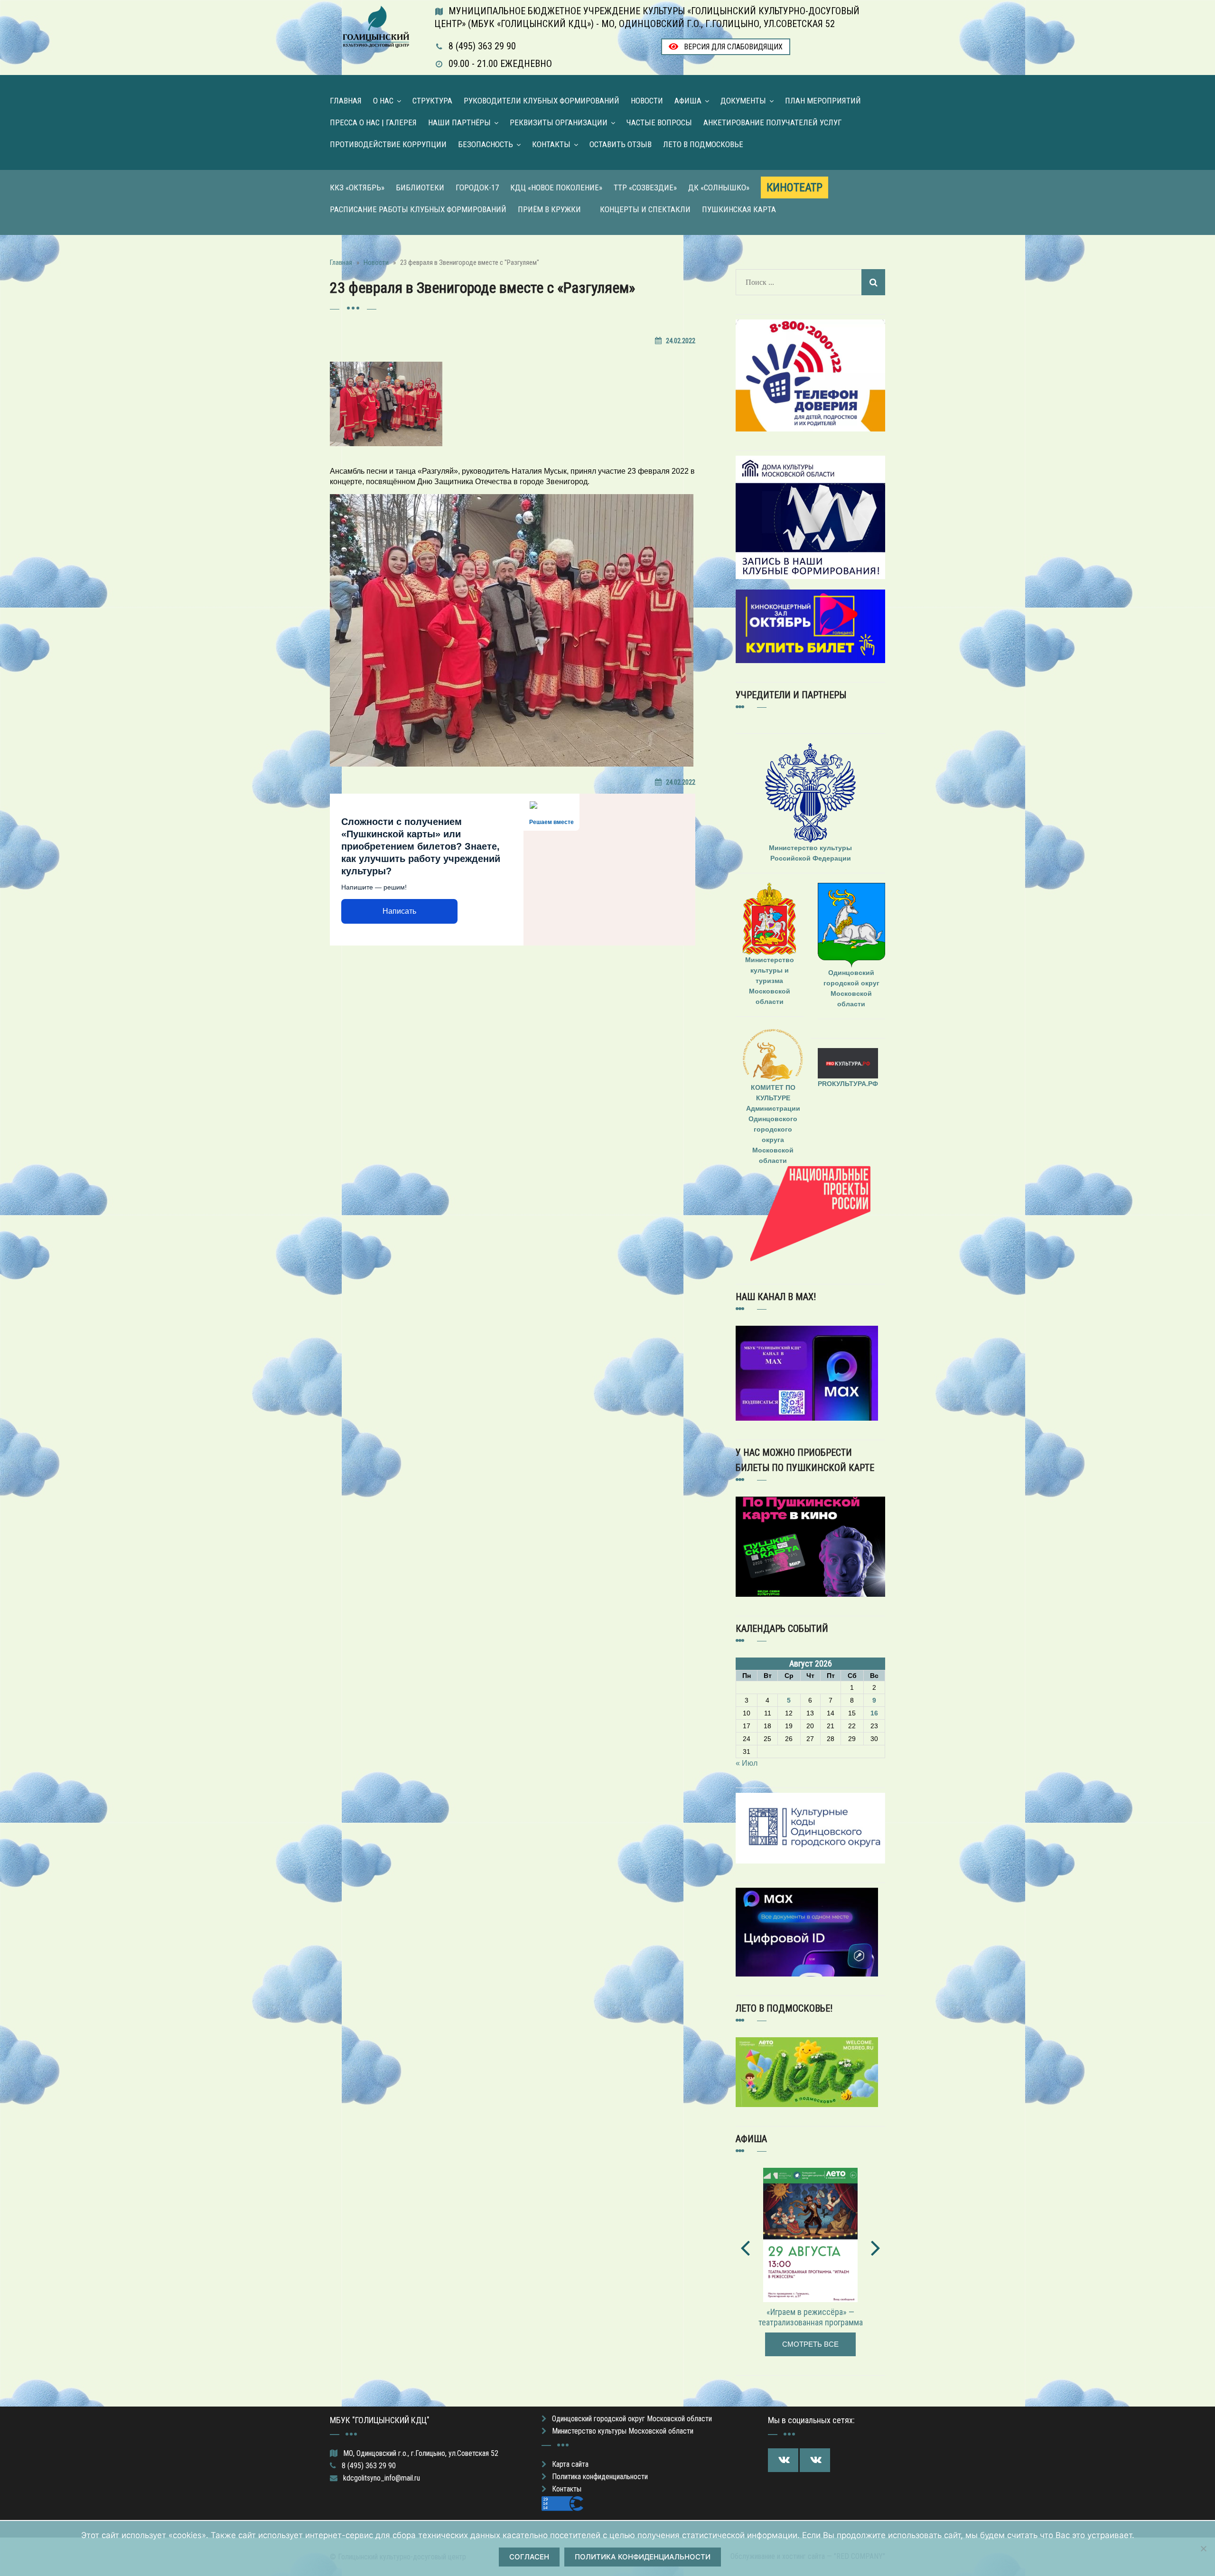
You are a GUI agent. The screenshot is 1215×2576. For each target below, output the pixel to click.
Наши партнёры (459, 122)
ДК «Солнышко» (719, 187)
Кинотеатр (794, 187)
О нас (383, 101)
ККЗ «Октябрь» (357, 187)
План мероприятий (823, 101)
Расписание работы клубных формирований (418, 209)
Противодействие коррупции (388, 144)
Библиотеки (420, 187)
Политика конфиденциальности (600, 2477)
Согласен (529, 2557)
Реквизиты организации (559, 122)
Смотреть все (810, 2344)
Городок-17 (477, 187)
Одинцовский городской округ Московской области (632, 2419)
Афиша (688, 101)
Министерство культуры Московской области (623, 2431)
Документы (743, 101)
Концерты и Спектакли (645, 209)
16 (874, 1713)
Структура (432, 101)
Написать (399, 911)
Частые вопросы (659, 122)
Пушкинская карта (739, 209)
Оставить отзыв (621, 144)
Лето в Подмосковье (703, 144)
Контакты (551, 144)
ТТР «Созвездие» (645, 187)
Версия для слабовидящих (732, 47)
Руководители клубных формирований (542, 101)
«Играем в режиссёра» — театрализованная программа (811, 2317)
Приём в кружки (549, 209)
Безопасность (486, 144)
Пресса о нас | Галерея (373, 122)
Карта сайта (570, 2464)
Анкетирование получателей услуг (773, 122)
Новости (647, 101)
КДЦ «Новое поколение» (556, 187)
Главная (346, 101)
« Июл (747, 1763)
